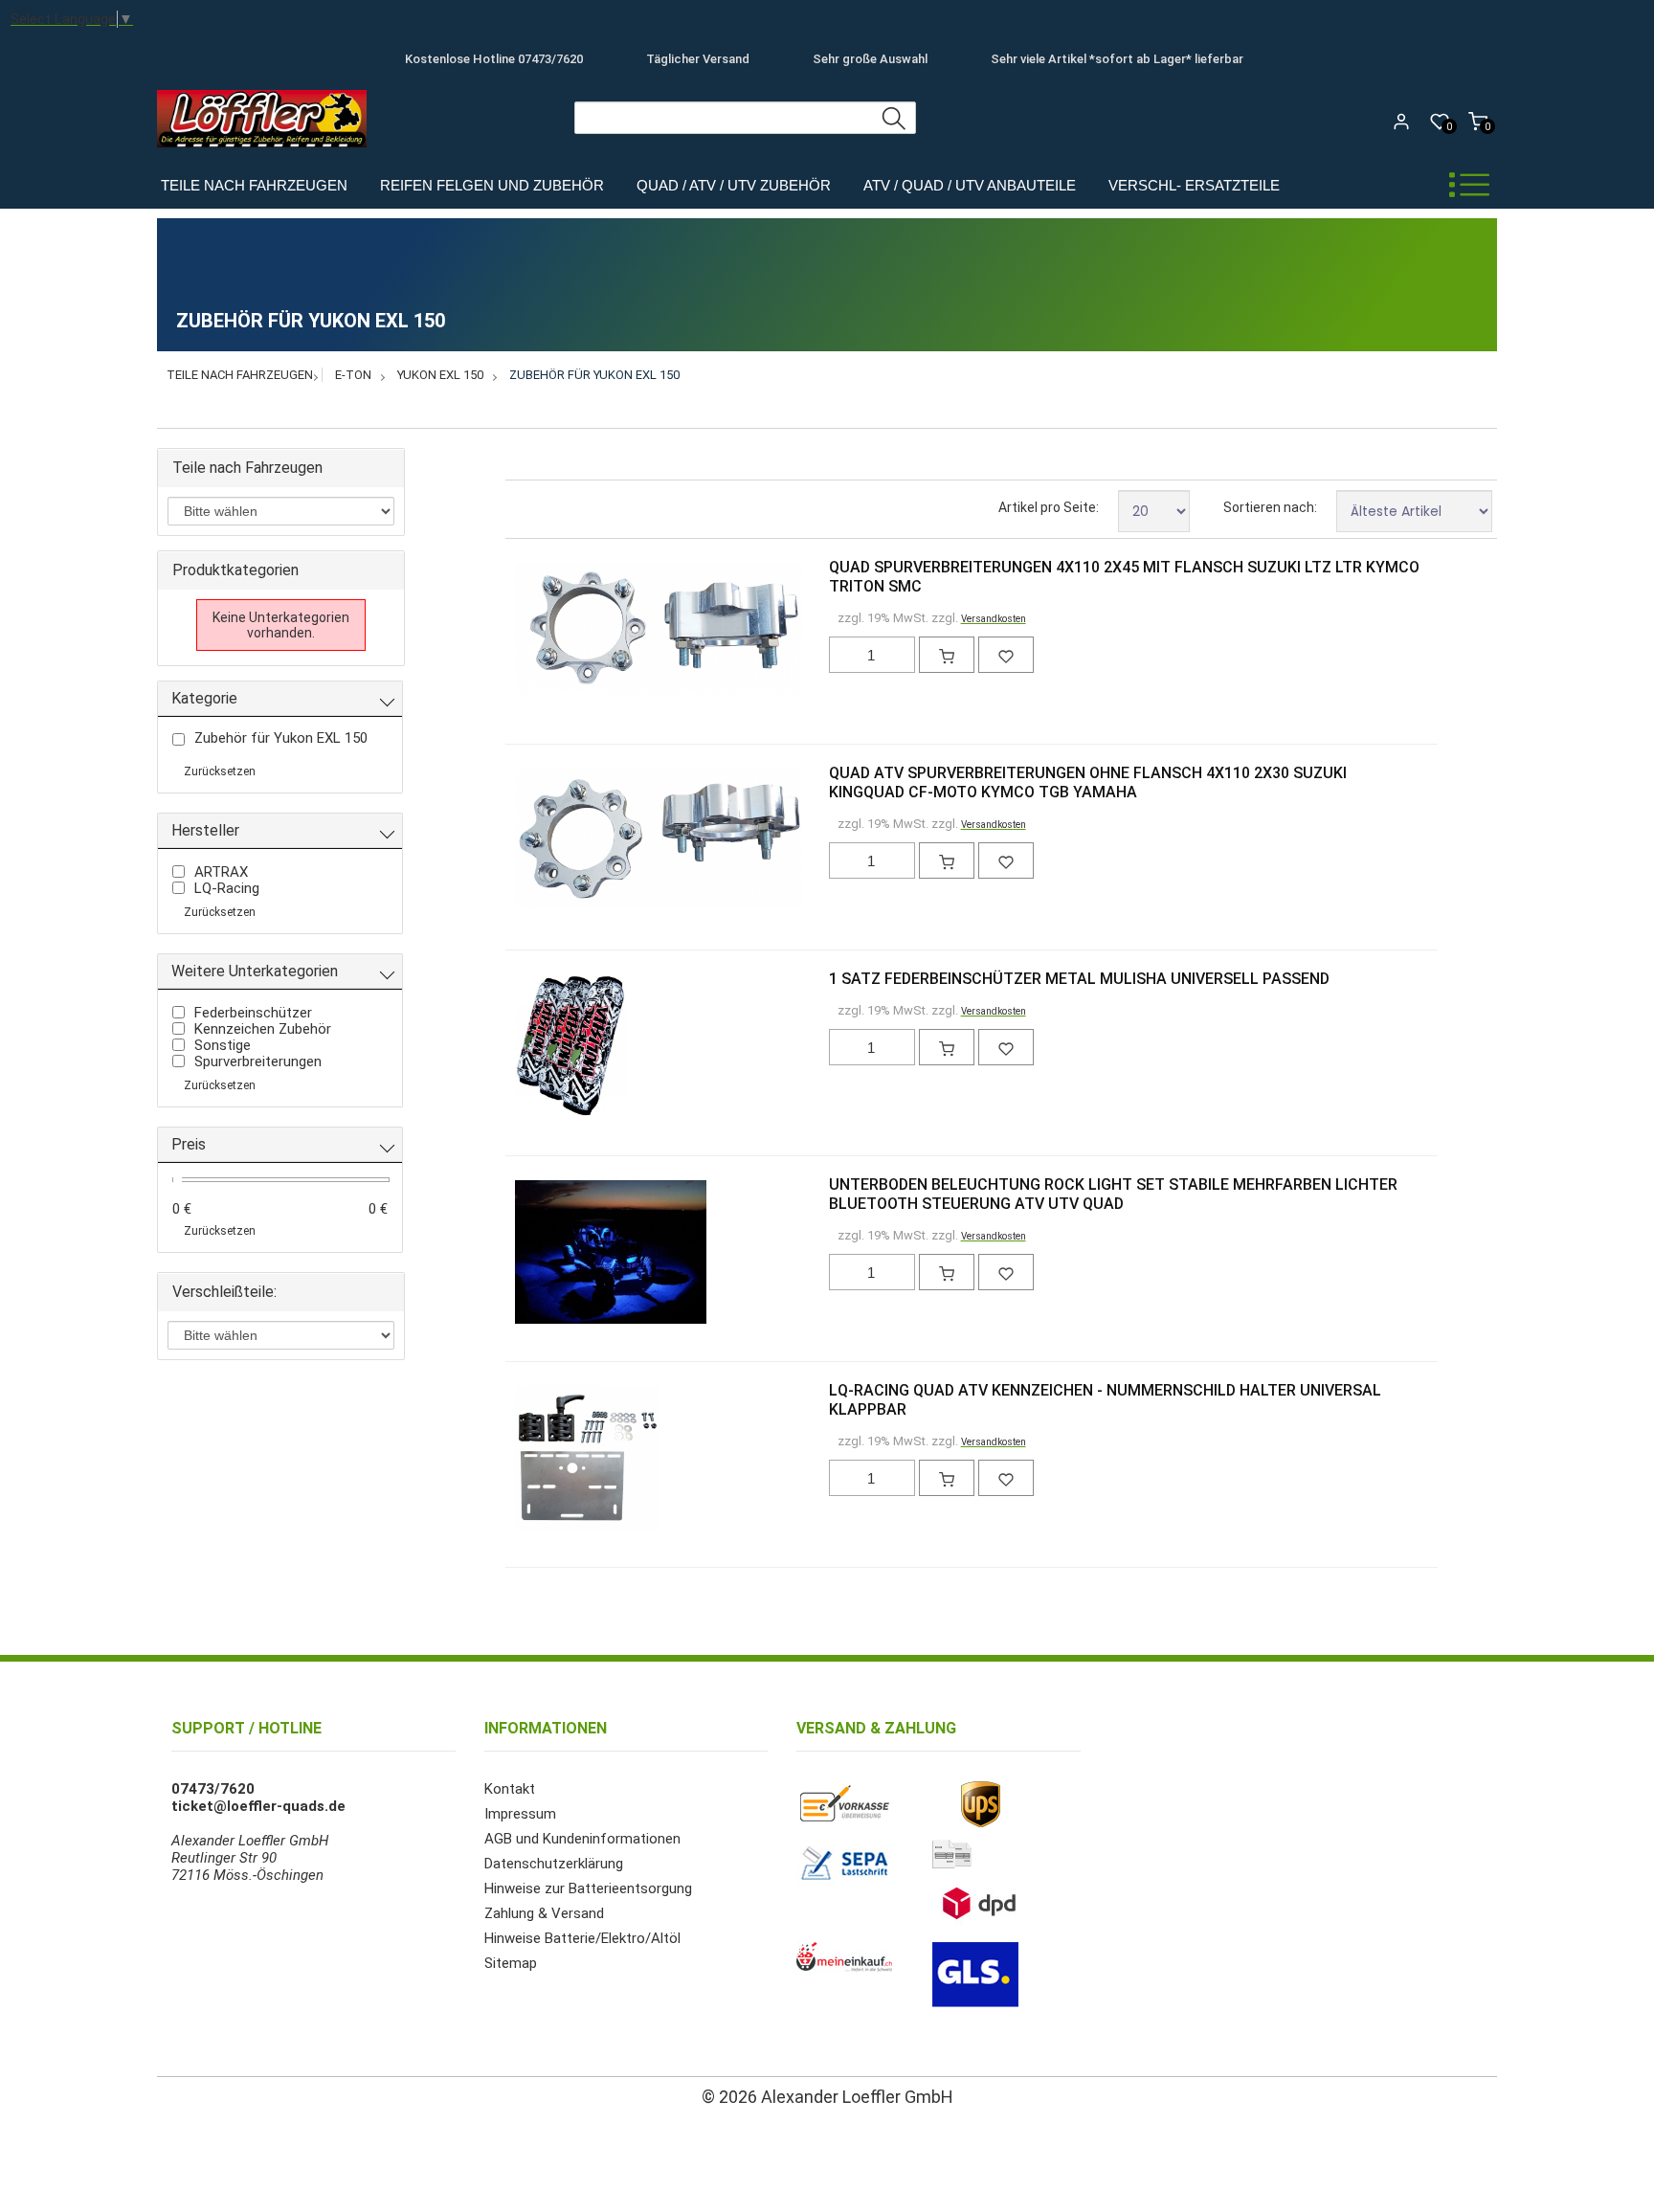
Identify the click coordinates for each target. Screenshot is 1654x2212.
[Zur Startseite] (267, 152)
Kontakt (510, 1789)
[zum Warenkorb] (947, 655)
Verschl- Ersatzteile (1194, 185)
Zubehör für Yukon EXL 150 (594, 375)
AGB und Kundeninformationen (582, 1839)
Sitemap (511, 1963)
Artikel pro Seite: (1049, 507)
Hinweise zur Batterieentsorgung (588, 1888)
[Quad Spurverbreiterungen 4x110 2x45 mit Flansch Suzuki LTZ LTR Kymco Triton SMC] (546, 630)
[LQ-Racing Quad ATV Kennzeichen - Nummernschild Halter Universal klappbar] (546, 1460)
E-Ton (353, 375)
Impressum (520, 1814)
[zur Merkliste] (1006, 655)
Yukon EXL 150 (440, 375)
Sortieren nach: (1270, 507)
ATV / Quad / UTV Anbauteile (970, 185)
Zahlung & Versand (544, 1913)
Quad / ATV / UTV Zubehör (734, 185)
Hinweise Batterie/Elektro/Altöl (582, 1938)
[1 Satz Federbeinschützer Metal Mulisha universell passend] (546, 1048)
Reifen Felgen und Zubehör (492, 185)
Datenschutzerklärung (554, 1864)
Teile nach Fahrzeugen (254, 185)
